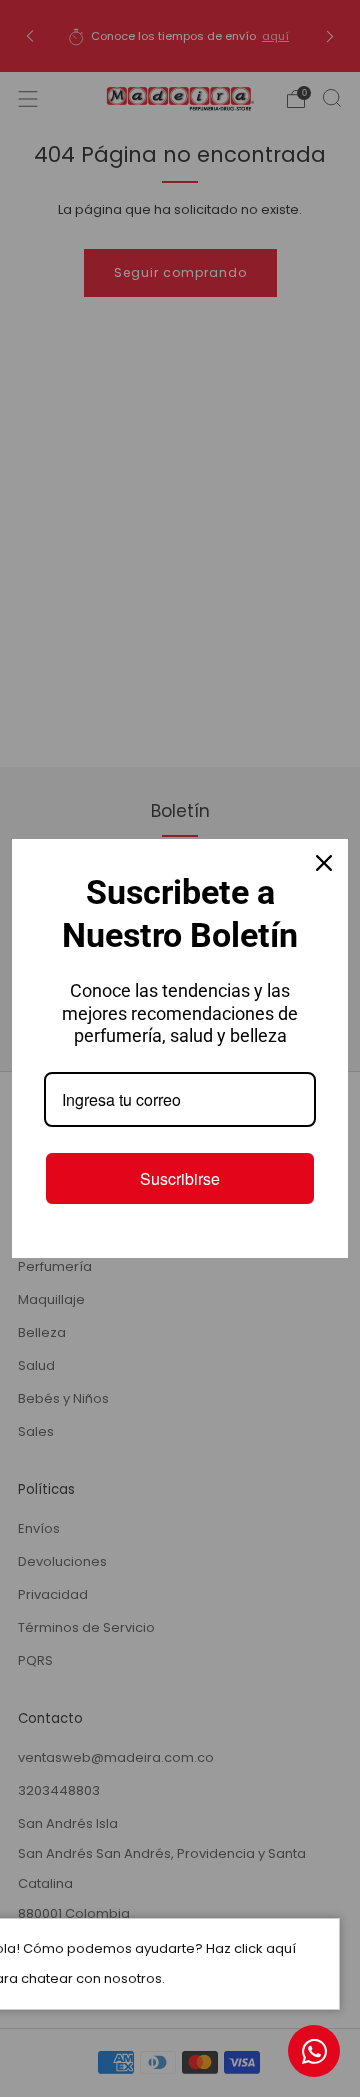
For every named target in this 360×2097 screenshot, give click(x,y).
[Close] (324, 863)
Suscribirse (180, 1178)
